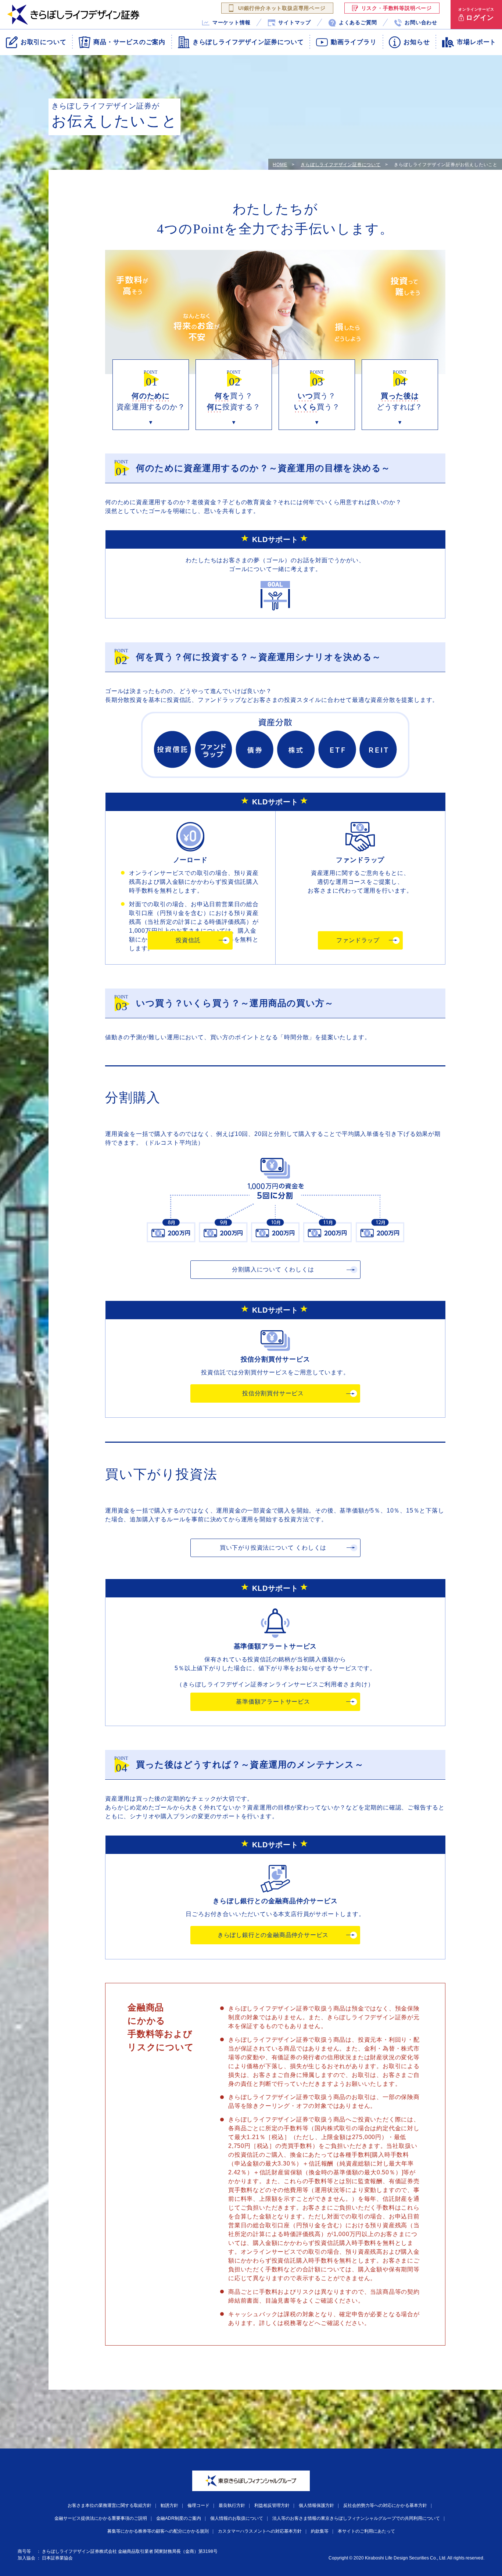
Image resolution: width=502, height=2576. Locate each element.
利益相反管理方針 (272, 2505)
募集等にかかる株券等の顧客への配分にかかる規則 (158, 2531)
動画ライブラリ (354, 42)
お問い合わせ (421, 22)
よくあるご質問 (358, 22)
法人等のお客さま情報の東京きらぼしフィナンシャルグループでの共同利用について (356, 2518)
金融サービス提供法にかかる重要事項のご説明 (101, 2518)
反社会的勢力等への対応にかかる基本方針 (385, 2505)
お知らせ (417, 42)
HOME (280, 165)
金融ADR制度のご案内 (179, 2518)
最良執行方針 (232, 2505)
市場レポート (476, 42)
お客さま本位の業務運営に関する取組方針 (110, 2505)
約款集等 (320, 2531)
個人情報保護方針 (316, 2505)
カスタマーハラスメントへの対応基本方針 (260, 2531)
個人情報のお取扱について (237, 2518)
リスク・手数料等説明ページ (397, 8)
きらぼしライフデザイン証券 (73, 15)
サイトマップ (295, 22)
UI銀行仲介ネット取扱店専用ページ (282, 8)
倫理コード (198, 2505)
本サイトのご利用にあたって (366, 2531)
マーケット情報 (232, 22)
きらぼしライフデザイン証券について (341, 165)
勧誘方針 (169, 2505)
